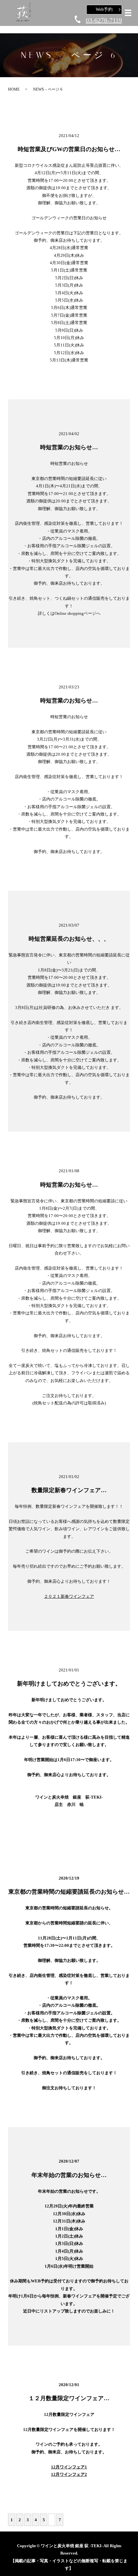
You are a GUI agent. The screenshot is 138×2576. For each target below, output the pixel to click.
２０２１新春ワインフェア (69, 1596)
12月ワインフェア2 (69, 2474)
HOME (14, 89)
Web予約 (104, 9)
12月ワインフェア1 (69, 2467)
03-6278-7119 (104, 20)
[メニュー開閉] (128, 13)
